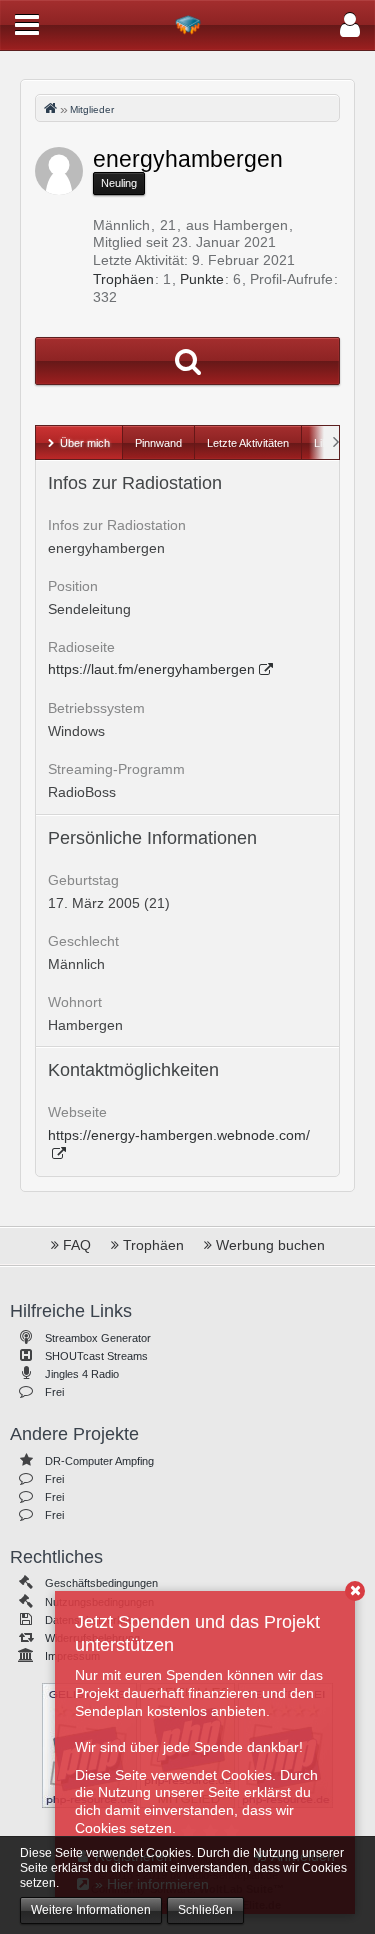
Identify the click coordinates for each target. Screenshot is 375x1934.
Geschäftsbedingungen (101, 1583)
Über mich (85, 443)
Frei (54, 1392)
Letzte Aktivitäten (248, 443)
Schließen (205, 1910)
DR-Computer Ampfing (99, 1461)
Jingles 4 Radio (82, 1374)
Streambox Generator (98, 1338)
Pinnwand (158, 443)
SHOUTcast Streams (96, 1356)
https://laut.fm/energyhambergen (151, 669)
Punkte (202, 279)
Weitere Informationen (91, 1910)
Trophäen (123, 279)
